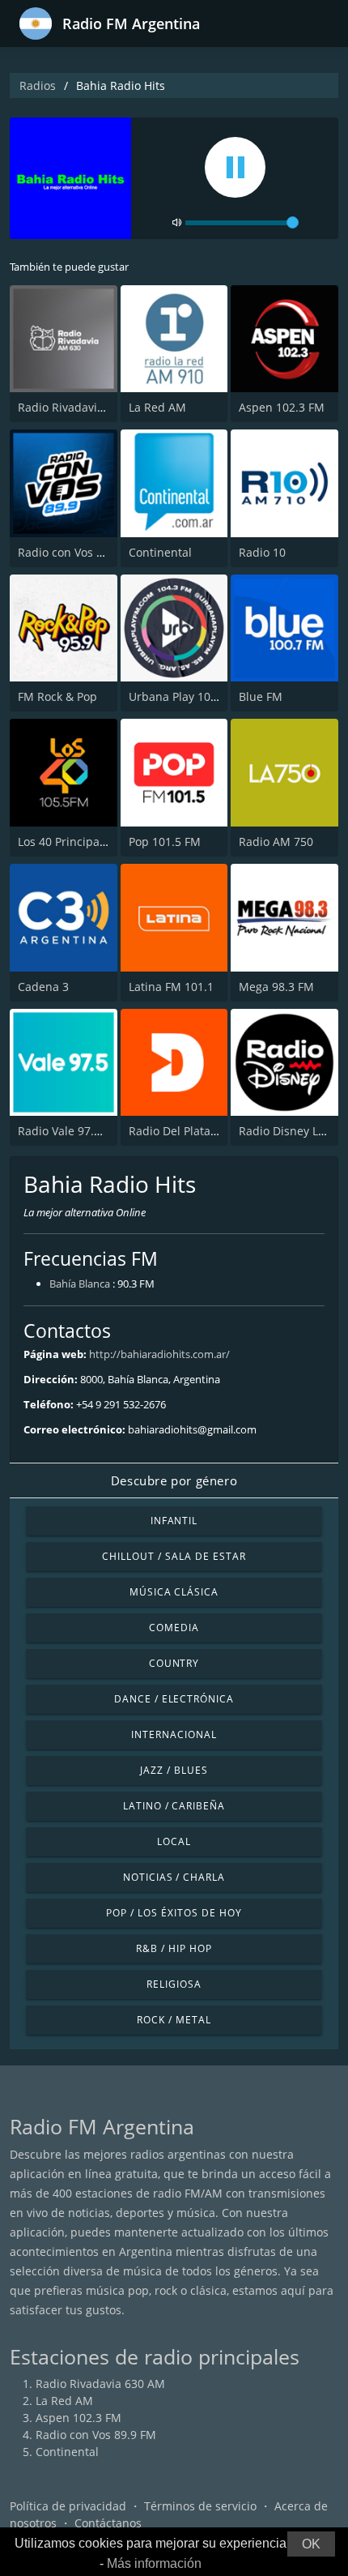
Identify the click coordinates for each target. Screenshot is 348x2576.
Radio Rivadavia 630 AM (83, 407)
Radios (38, 85)
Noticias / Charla (174, 1877)
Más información (154, 2563)
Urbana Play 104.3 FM (187, 696)
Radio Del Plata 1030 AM (195, 1131)
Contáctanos (108, 2523)
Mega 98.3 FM (276, 987)
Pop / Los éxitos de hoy (174, 1913)
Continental (160, 552)
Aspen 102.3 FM (282, 407)
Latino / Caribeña (174, 1806)
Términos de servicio (200, 2506)
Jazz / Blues (174, 1770)
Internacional (174, 1734)
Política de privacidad (68, 2506)
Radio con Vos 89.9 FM (78, 552)
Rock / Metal (174, 2020)
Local (174, 1841)
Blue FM (261, 696)
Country (174, 1663)
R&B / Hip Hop (174, 1948)
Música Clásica (174, 1592)
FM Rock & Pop (57, 696)
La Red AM (157, 407)
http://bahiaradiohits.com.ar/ (159, 1354)
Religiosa (174, 1984)
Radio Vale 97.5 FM (69, 1131)
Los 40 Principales (66, 842)
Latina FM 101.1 (171, 987)
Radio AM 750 (276, 842)
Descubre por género (174, 1480)
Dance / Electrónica (174, 1699)
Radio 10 (262, 552)
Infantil (174, 1521)
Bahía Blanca (80, 1284)
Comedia (174, 1628)
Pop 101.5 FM (165, 842)
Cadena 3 (43, 987)
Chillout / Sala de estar (174, 1556)
